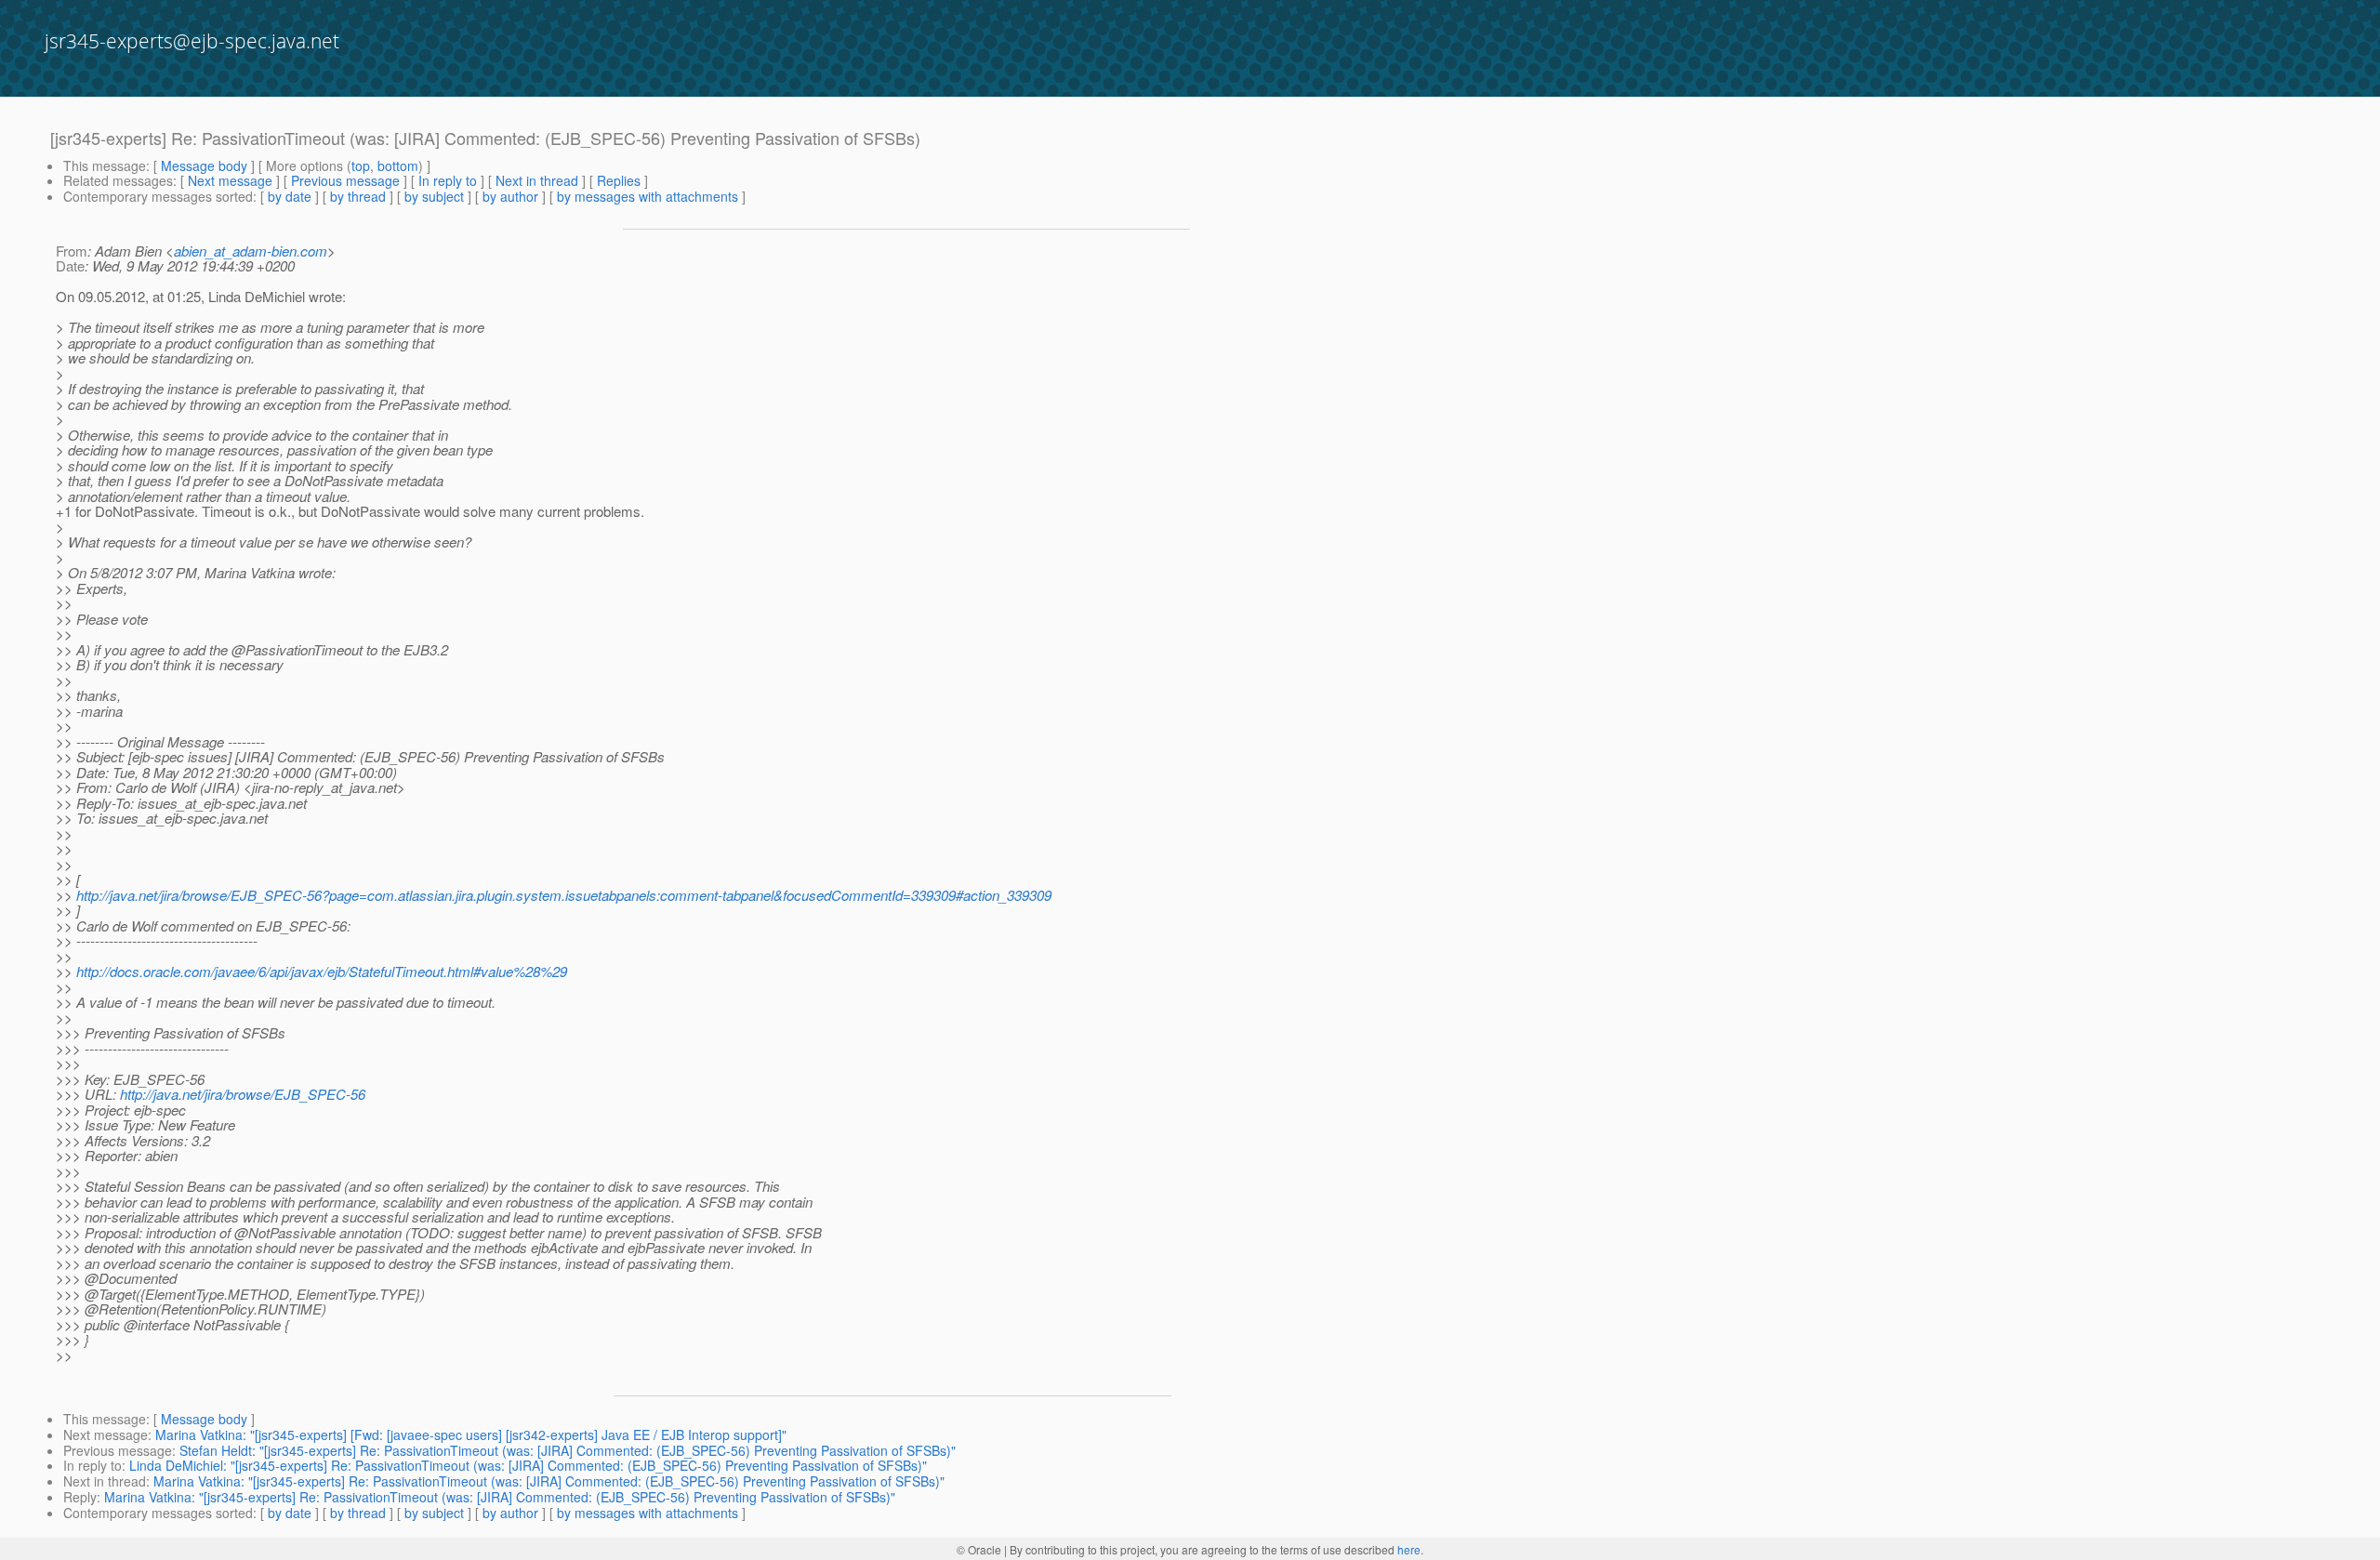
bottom (398, 165)
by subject (434, 196)
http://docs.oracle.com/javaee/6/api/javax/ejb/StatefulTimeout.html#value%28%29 (322, 971)
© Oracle (979, 1549)
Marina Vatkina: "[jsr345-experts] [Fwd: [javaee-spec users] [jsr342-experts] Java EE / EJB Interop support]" (471, 1434)
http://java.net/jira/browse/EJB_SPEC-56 (243, 1094)
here (1409, 1549)
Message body (204, 165)
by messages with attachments (648, 196)
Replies (619, 180)
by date (290, 196)
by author (510, 196)
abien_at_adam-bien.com (251, 251)
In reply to (448, 180)
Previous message (345, 180)
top (361, 165)
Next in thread (537, 180)
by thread (358, 196)
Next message (230, 180)
